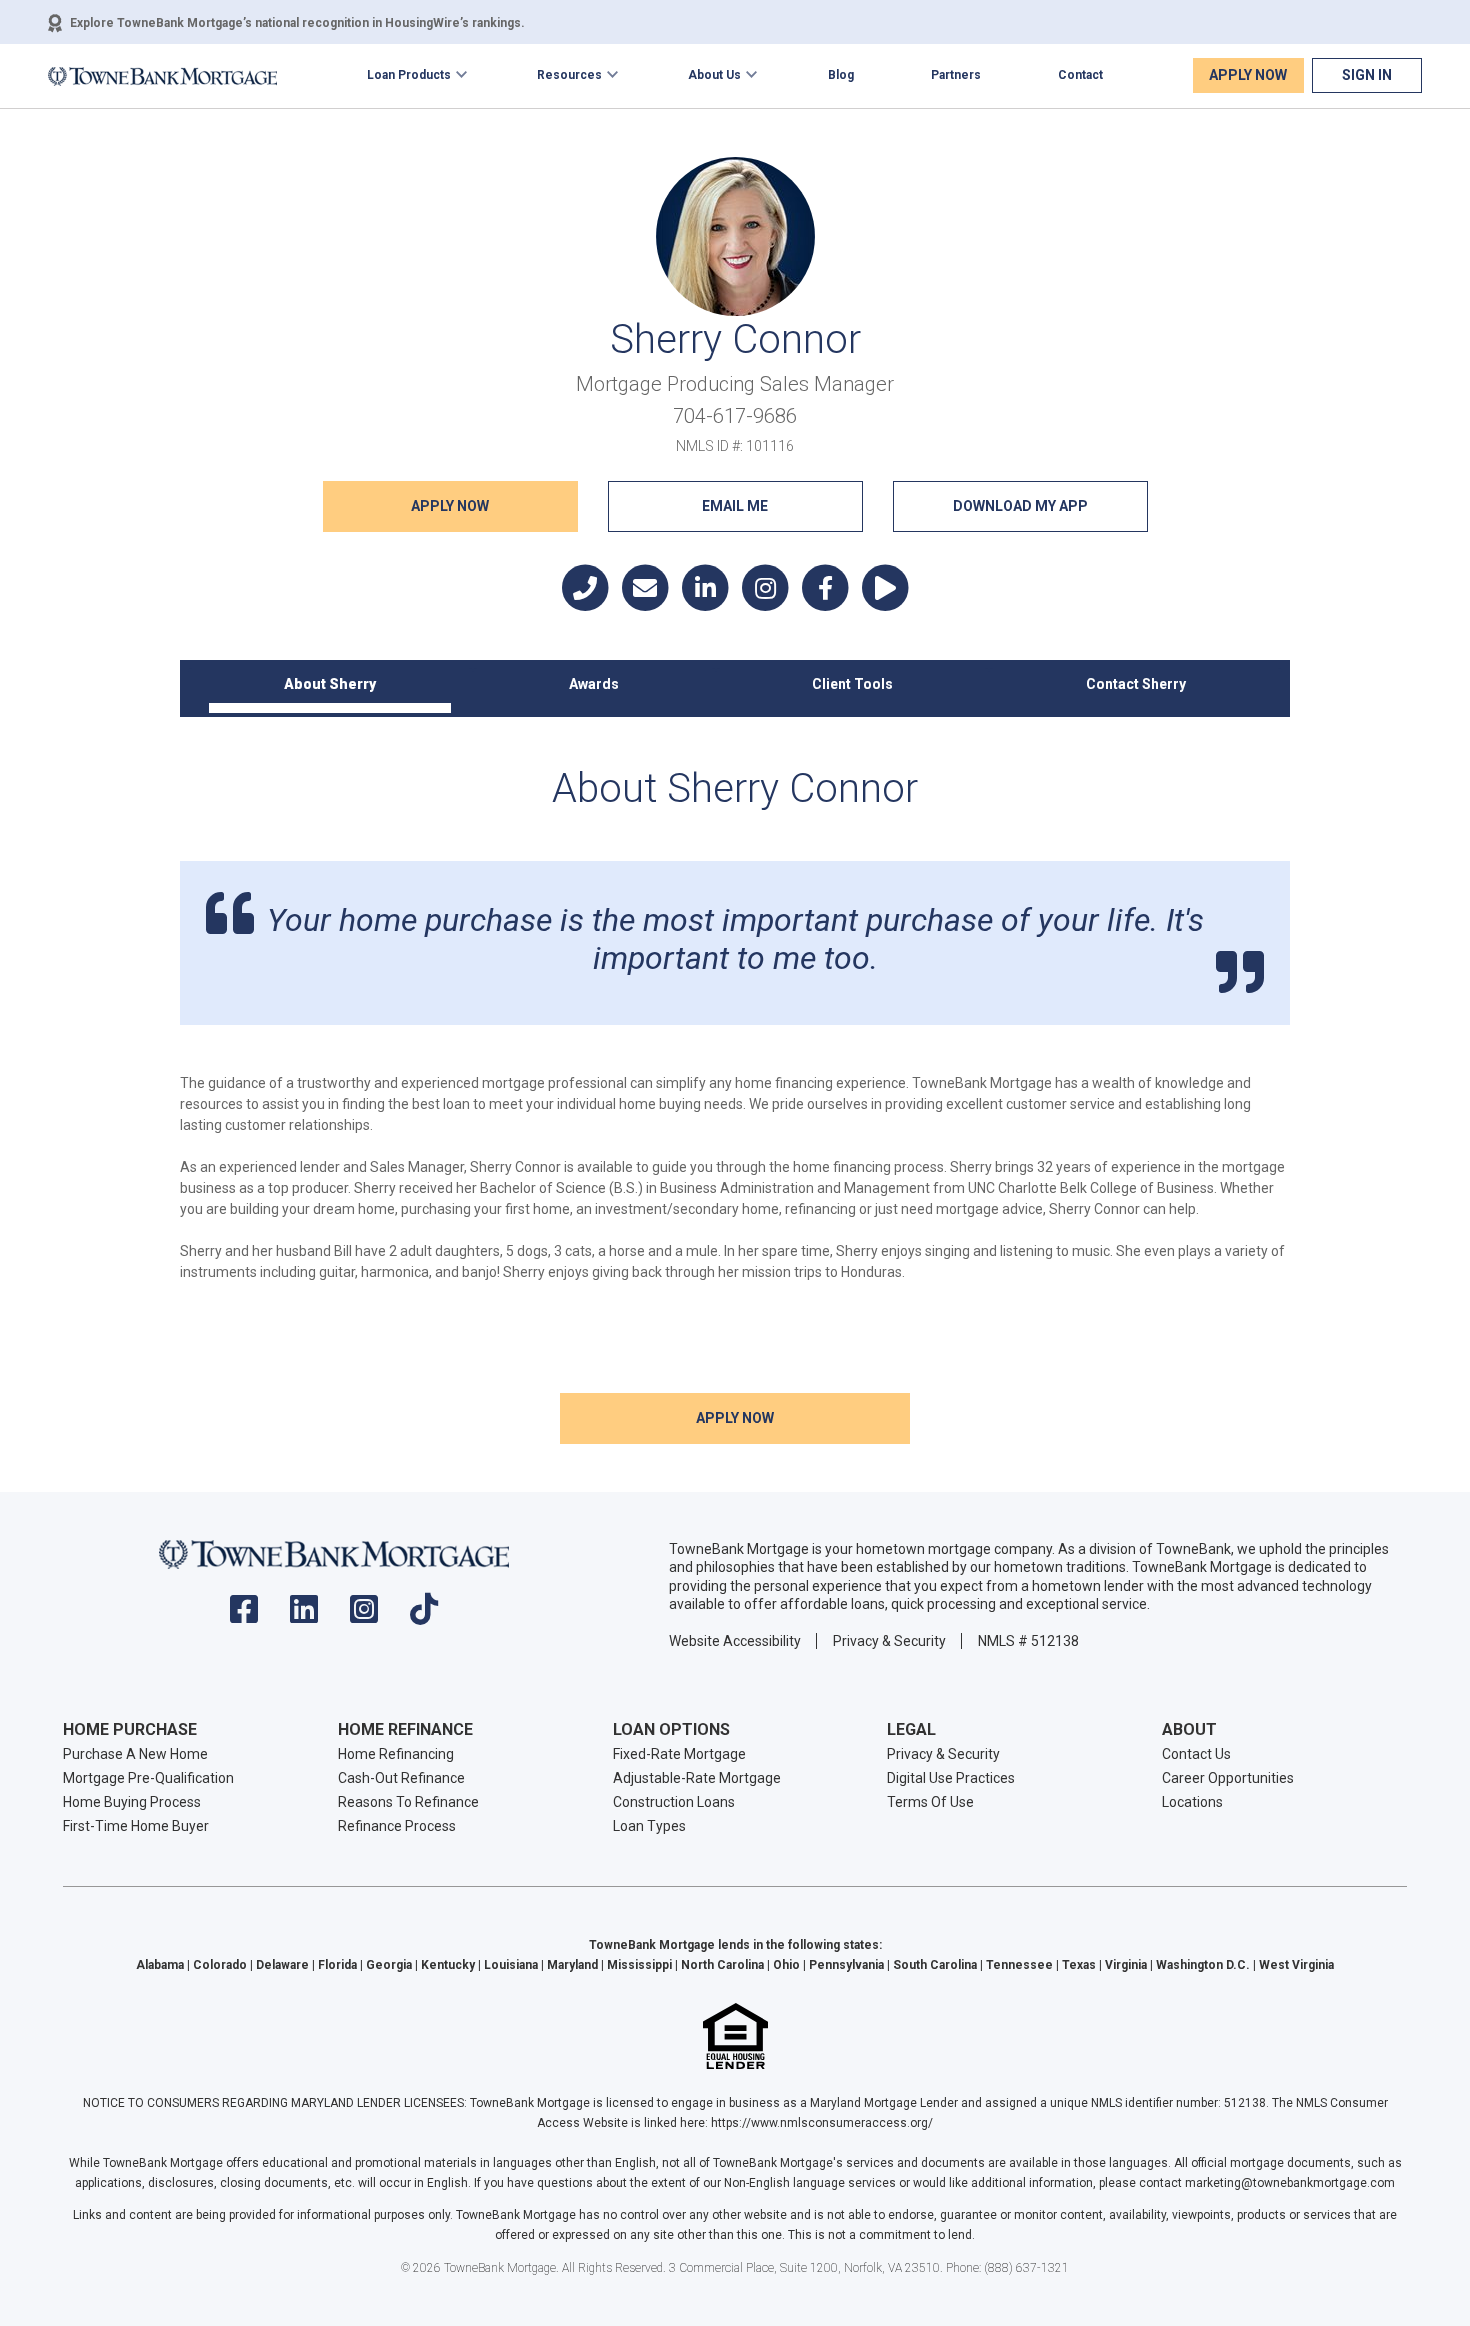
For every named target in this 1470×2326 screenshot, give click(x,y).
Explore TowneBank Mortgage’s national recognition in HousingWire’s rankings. (297, 23)
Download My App (1020, 506)
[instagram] (364, 1615)
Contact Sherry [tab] (1136, 684)
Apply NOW (450, 506)
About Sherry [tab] (330, 684)
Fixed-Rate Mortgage (679, 1754)
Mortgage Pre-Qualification (148, 1778)
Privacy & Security (889, 1641)
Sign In (1367, 75)
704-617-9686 (735, 416)
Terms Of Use (930, 1802)
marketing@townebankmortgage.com (1290, 2183)
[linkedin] (304, 1615)
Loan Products (409, 75)
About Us (714, 75)
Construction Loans (674, 1802)
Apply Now (1248, 75)
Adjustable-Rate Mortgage (697, 1778)
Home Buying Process (132, 1802)
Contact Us (1196, 1754)
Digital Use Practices (951, 1778)
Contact (1080, 75)
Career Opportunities (1228, 1778)
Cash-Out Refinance (401, 1778)
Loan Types (649, 1826)
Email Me (735, 506)
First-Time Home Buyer (136, 1826)
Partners (956, 75)
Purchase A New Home (135, 1754)
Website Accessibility (735, 1641)
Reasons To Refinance (408, 1802)
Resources (569, 75)
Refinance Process (397, 1826)
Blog (841, 75)
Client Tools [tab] (852, 684)
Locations (1192, 1802)
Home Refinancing (396, 1754)
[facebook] (244, 1615)
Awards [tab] (594, 684)
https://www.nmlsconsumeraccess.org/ (822, 2123)
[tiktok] (424, 1615)
